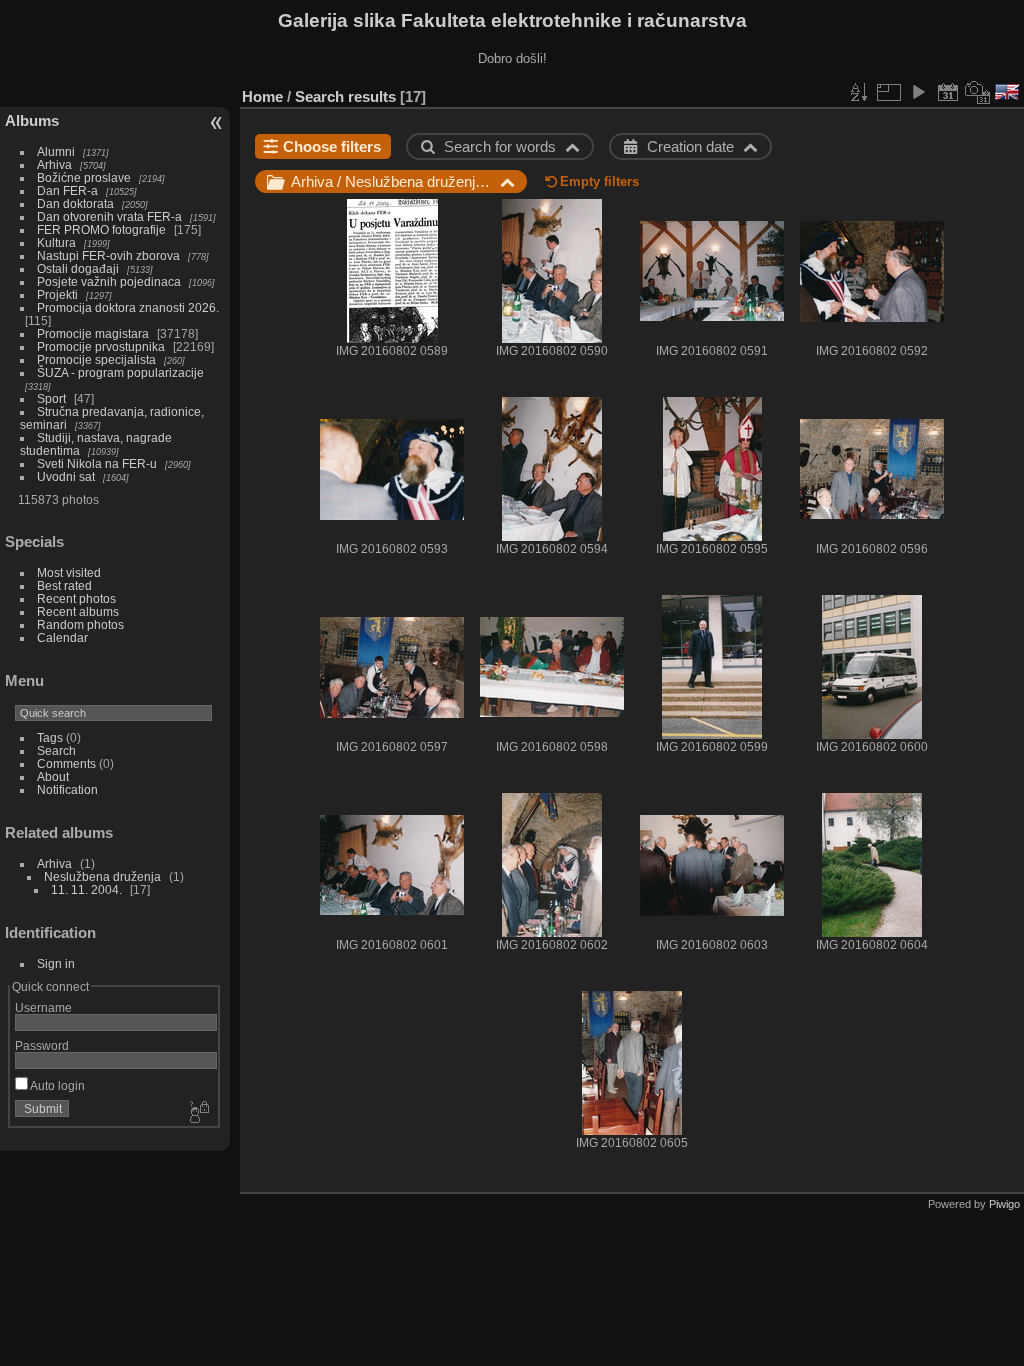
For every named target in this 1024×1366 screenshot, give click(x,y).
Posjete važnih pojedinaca (109, 281)
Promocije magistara (93, 333)
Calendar (62, 637)
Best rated (64, 585)
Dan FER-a (67, 190)
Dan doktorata (75, 203)
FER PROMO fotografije (101, 229)
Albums (32, 120)
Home (262, 96)
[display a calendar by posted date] (948, 92)
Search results (345, 96)
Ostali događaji (78, 268)
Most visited (69, 572)
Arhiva (54, 164)
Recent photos (76, 598)
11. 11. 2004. (86, 889)
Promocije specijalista (96, 359)
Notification (67, 789)
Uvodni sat (66, 476)
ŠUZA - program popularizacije (120, 372)
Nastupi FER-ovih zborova (108, 255)
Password (42, 1045)
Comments (66, 763)
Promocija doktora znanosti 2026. (128, 307)
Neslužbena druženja (102, 876)
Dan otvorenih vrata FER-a (109, 216)
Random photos (80, 624)
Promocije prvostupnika (101, 346)
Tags (50, 737)
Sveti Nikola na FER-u (97, 463)
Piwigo (1004, 1204)
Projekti (57, 294)
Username (43, 1007)
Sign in (56, 963)
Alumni (56, 151)
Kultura (56, 242)
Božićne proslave (84, 177)
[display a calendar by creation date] (978, 92)
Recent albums (78, 611)
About (53, 776)
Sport (51, 398)
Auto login (56, 1085)
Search (56, 750)
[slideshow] (918, 92)
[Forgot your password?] (198, 1113)
